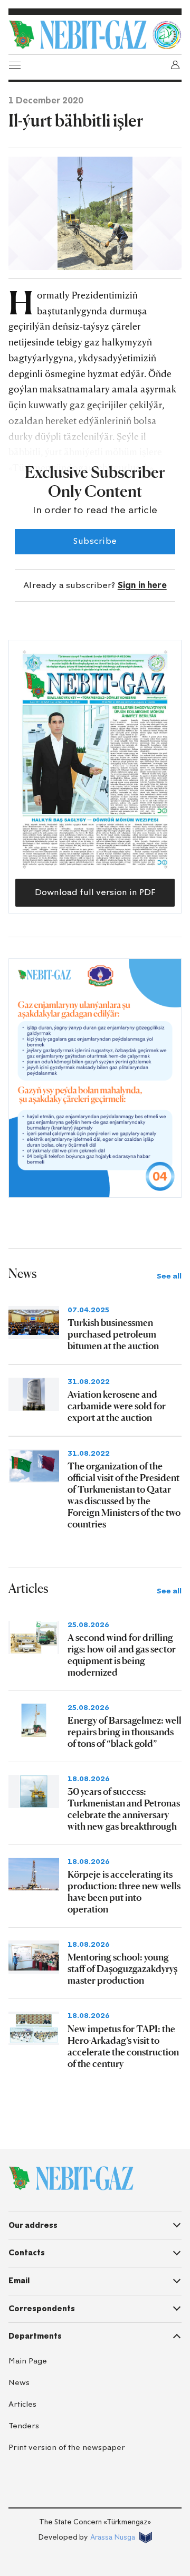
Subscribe (95, 541)
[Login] (175, 65)
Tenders (24, 2426)
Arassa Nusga (113, 2537)
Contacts (27, 2253)
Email (19, 2281)
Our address (33, 2225)
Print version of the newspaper (67, 2448)
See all (169, 1276)
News (19, 2383)
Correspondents (42, 2309)
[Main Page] (78, 35)
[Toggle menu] (15, 65)
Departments (35, 2336)
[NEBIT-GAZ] (71, 2178)
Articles (22, 2404)
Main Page (28, 2361)
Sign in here (142, 585)
